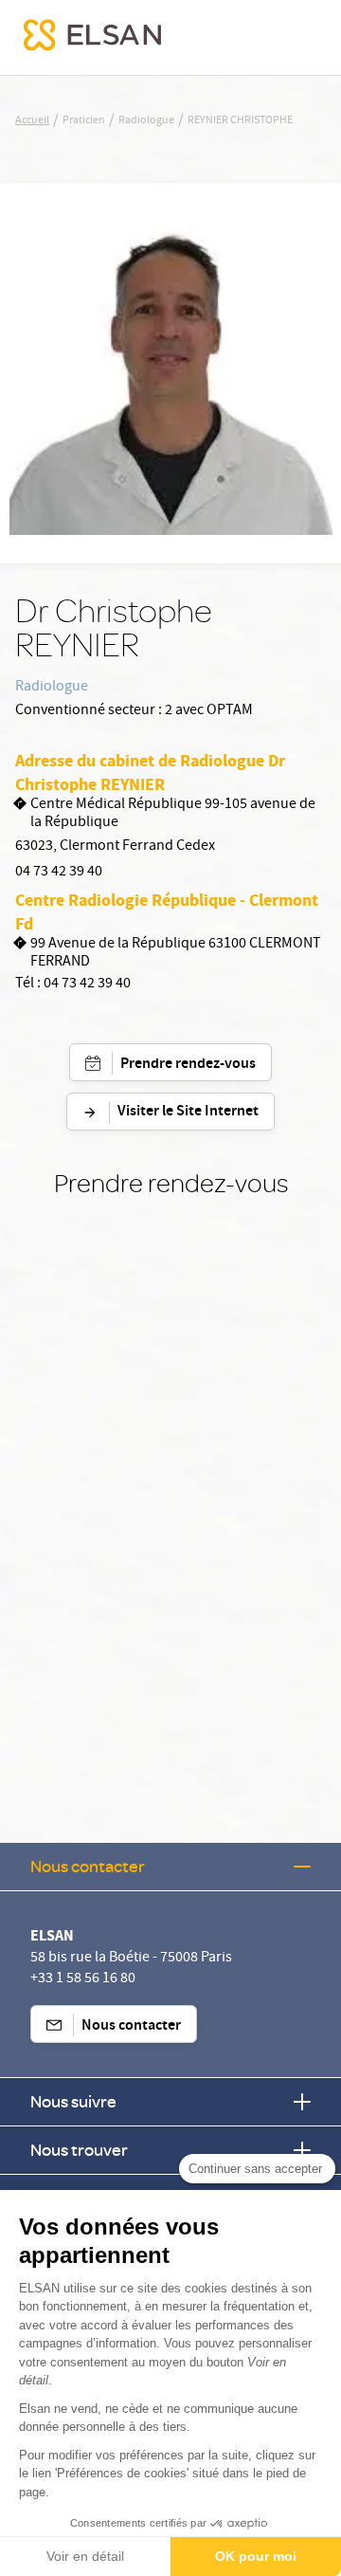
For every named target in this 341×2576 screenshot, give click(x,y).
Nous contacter (88, 1866)
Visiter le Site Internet (188, 1112)
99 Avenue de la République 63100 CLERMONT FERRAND (176, 954)
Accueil (32, 121)
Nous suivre (73, 2101)
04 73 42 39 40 (59, 873)
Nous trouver (79, 2150)
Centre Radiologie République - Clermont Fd (167, 912)
